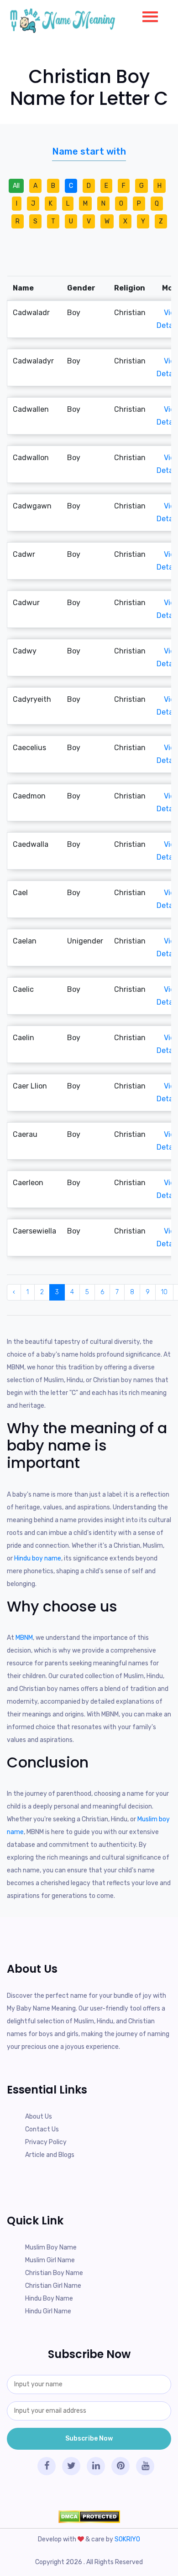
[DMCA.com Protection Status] (89, 2517)
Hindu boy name (38, 1558)
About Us (39, 2117)
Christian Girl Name (53, 2286)
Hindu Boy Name (49, 2299)
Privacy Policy (46, 2142)
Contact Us (42, 2129)
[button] (147, 15)
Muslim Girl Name (50, 2260)
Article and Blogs (50, 2155)
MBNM (24, 1638)
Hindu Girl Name (48, 2311)
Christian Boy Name (54, 2273)
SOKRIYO (127, 2539)
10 (164, 1292)
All (16, 186)
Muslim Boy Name (51, 2247)
